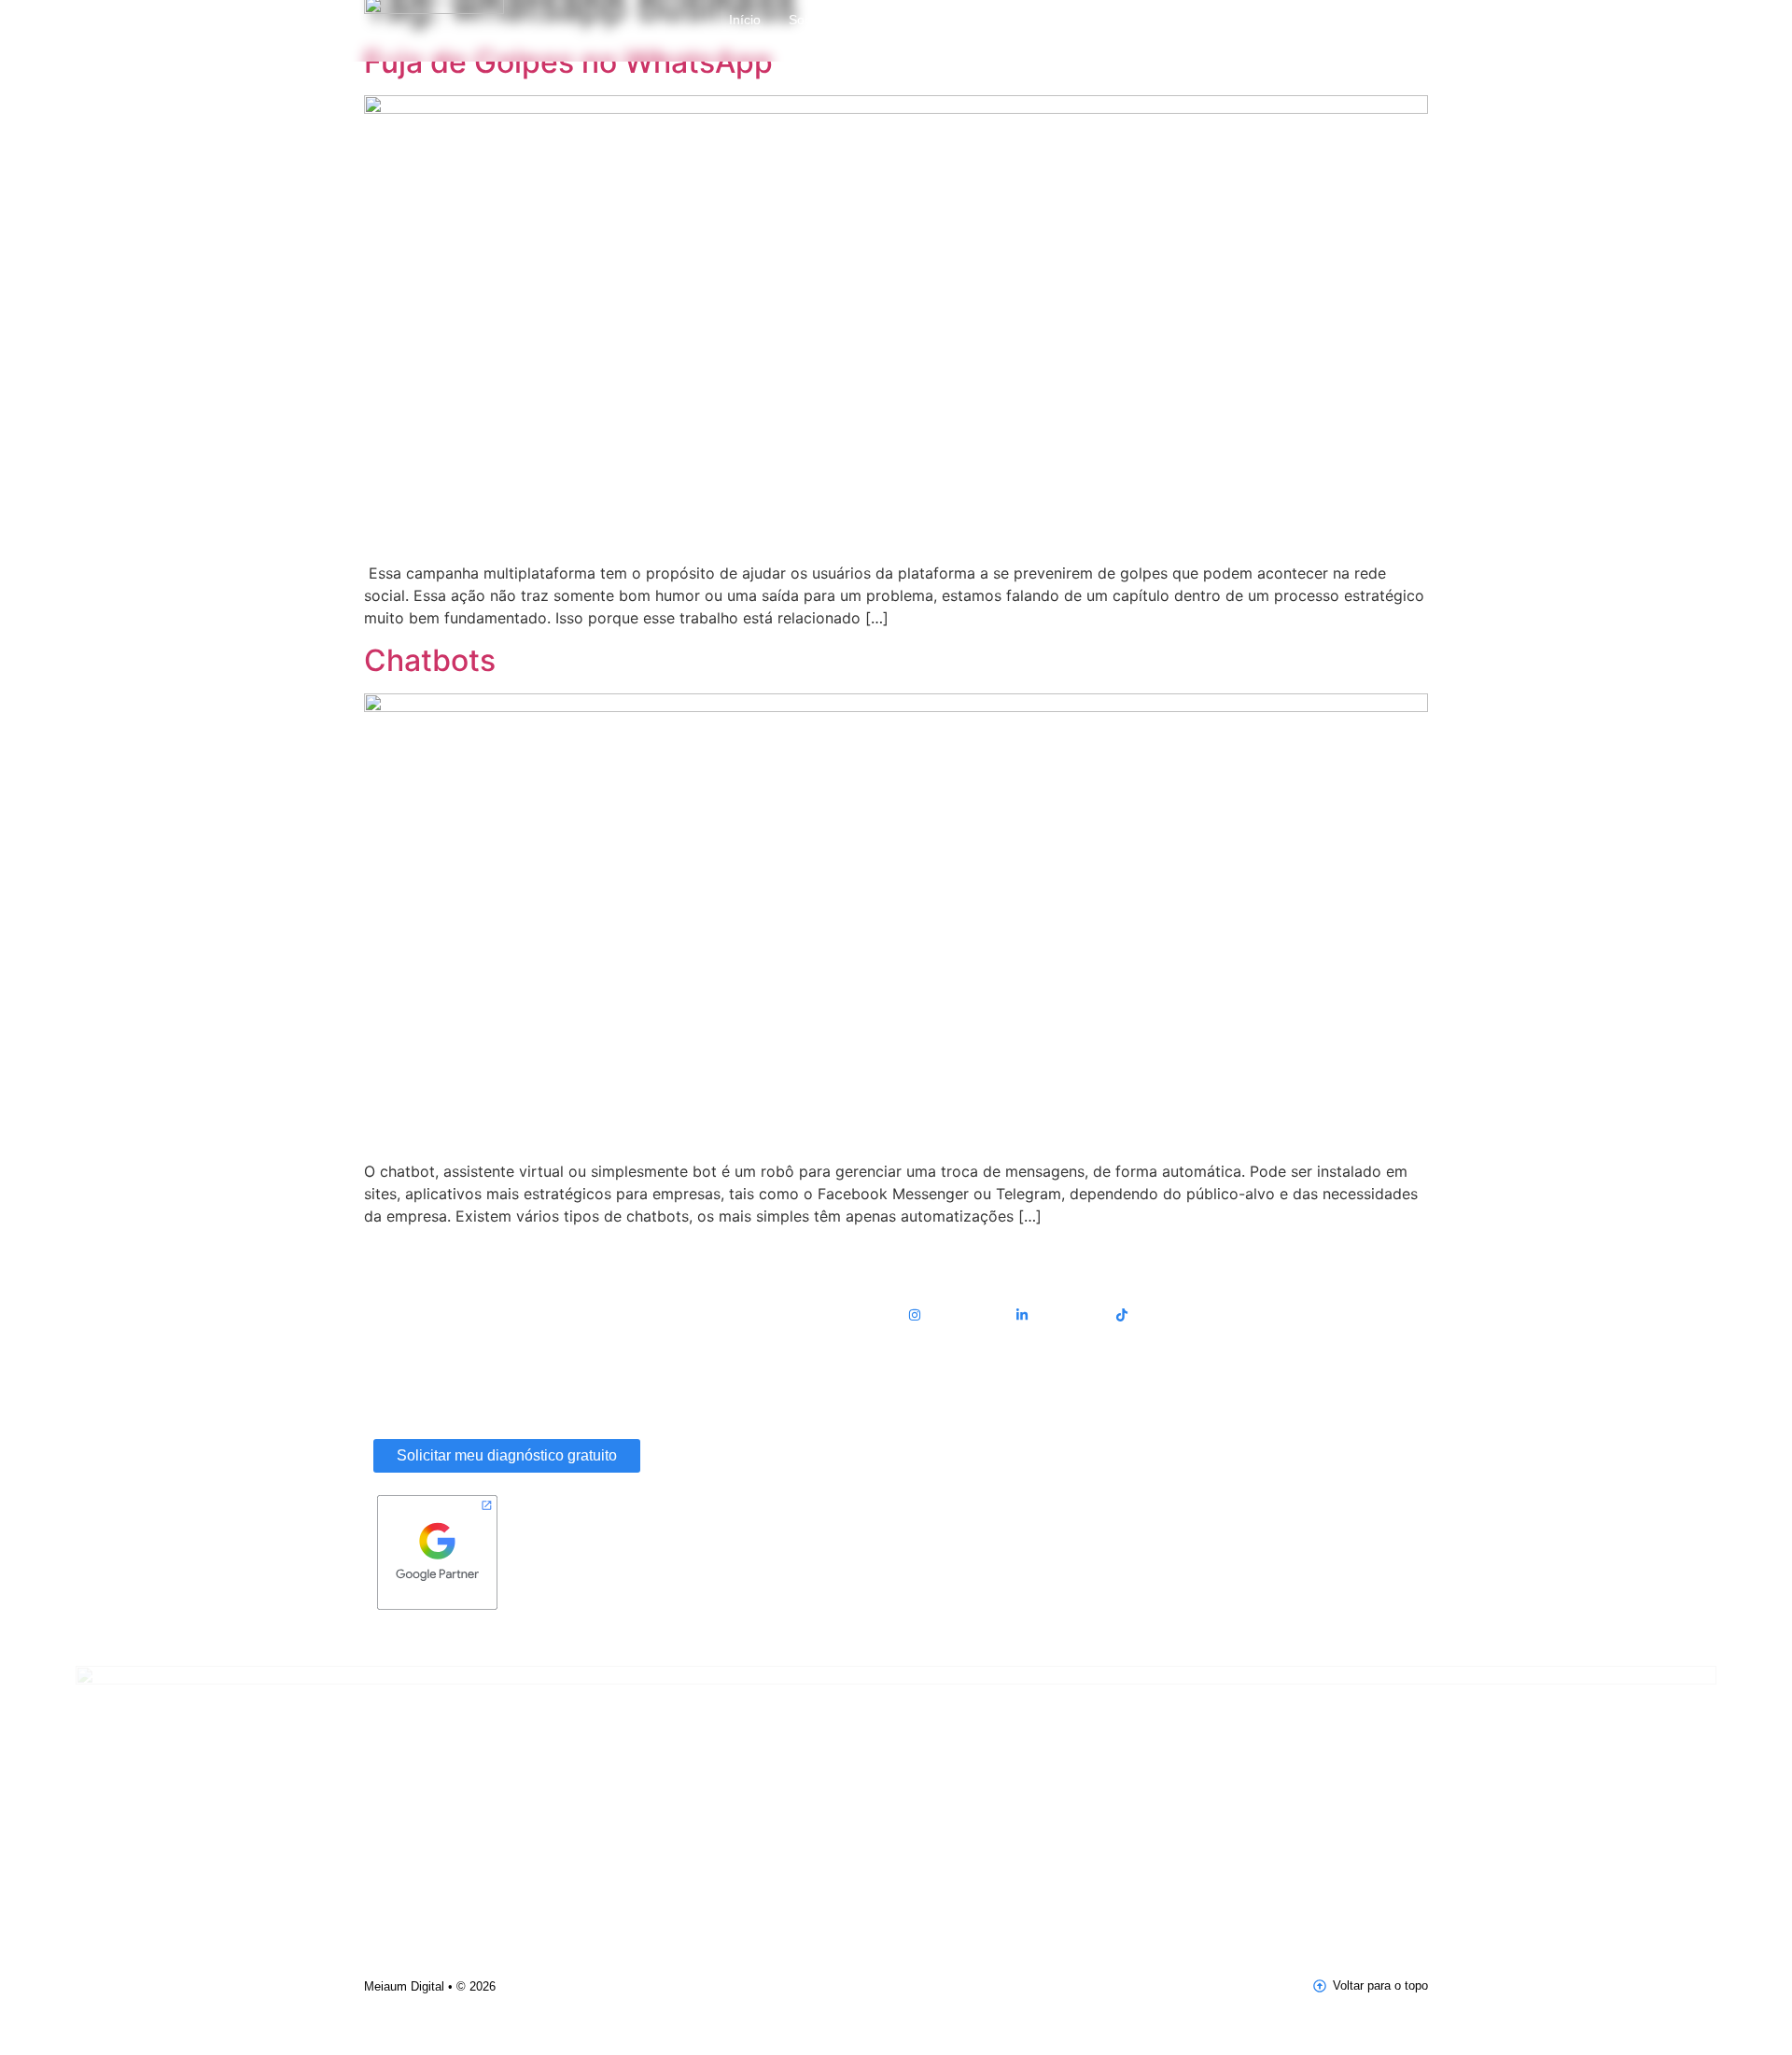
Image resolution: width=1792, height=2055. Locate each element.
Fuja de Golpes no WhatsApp (568, 62)
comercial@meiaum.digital (980, 1403)
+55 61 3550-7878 (957, 1455)
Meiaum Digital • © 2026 (430, 1986)
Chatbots (430, 660)
